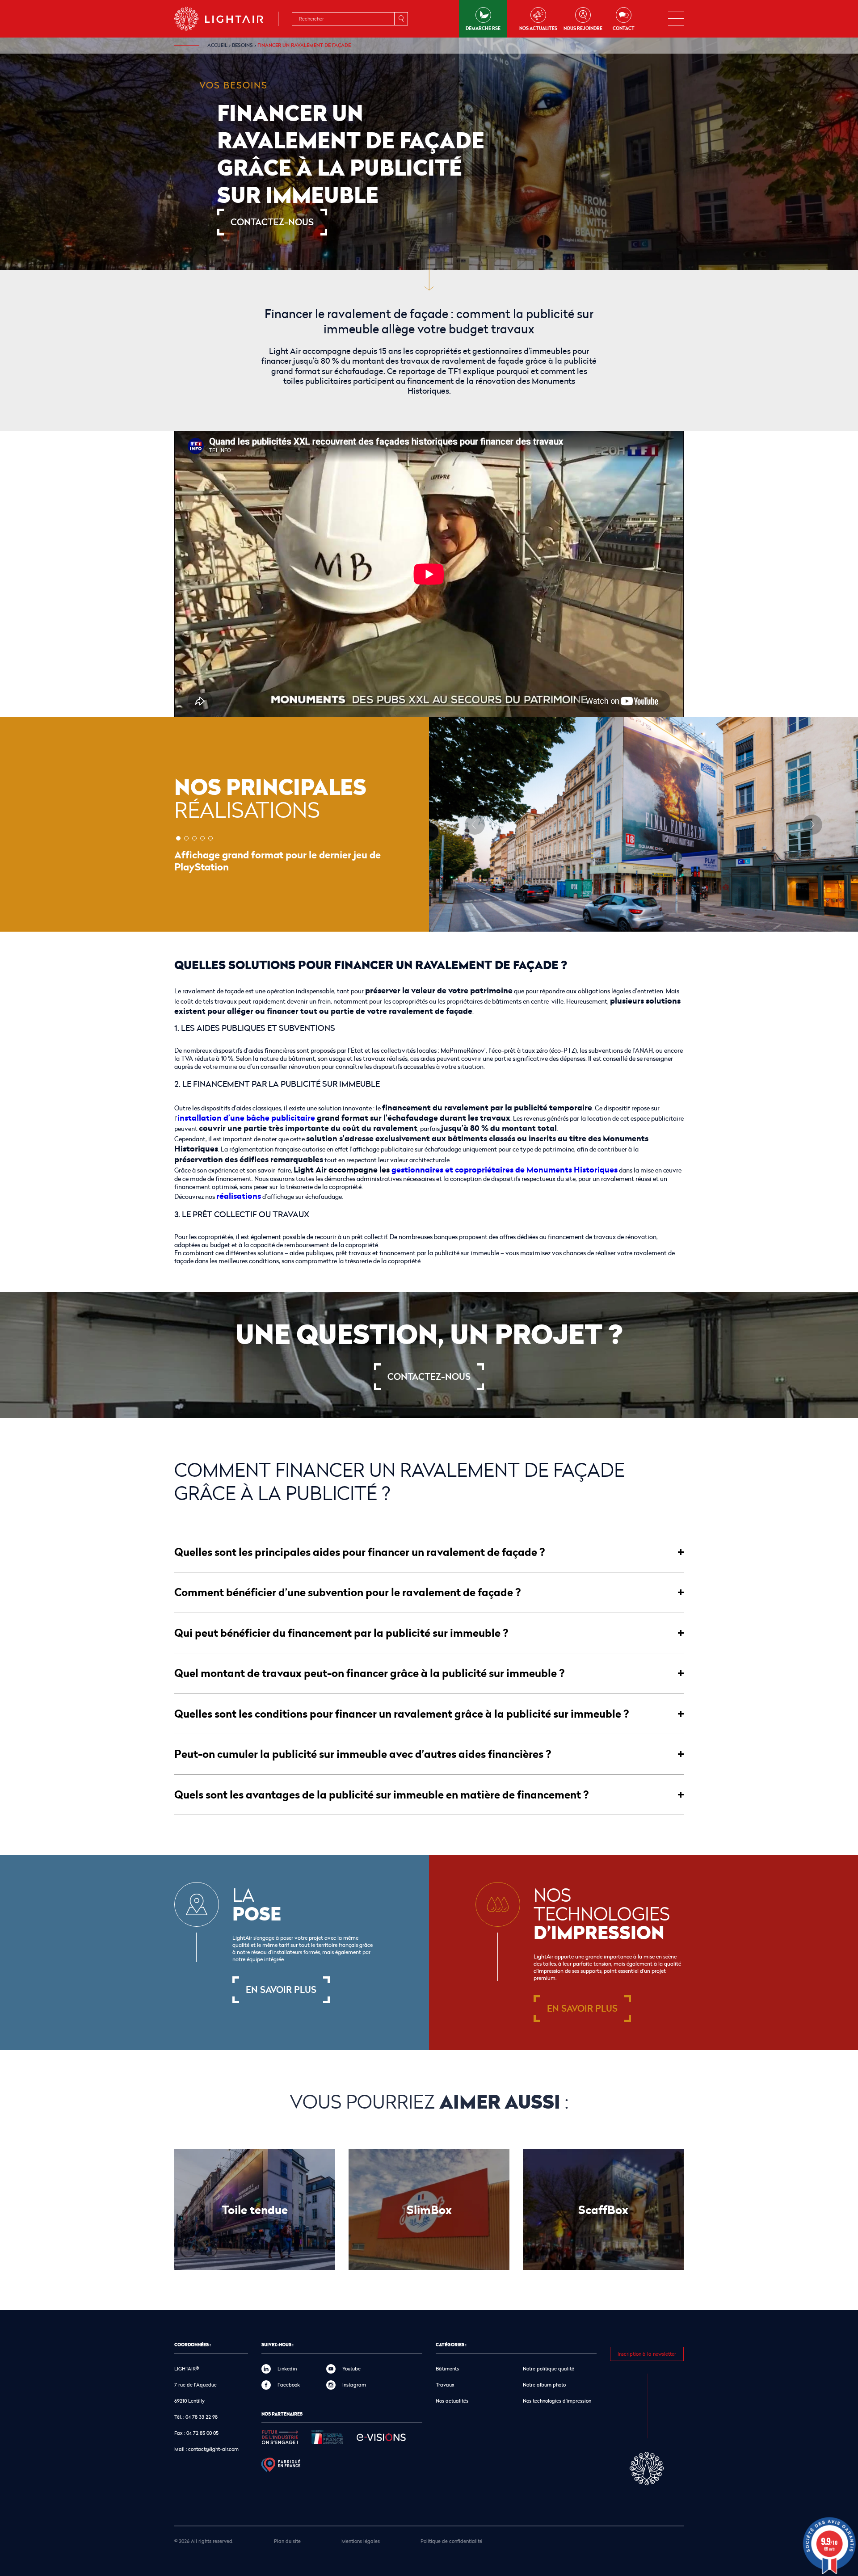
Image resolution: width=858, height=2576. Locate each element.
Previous (475, 825)
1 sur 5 (178, 838)
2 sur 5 (186, 838)
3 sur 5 (194, 838)
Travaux (445, 2385)
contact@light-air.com (213, 2449)
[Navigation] (676, 19)
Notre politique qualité (549, 2368)
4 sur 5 (202, 838)
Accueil (217, 45)
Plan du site (287, 2541)
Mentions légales (361, 2541)
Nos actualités (538, 28)
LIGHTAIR (226, 19)
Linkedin (287, 2368)
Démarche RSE (483, 28)
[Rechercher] (401, 19)
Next (812, 825)
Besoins (242, 45)
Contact (624, 28)
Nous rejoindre (583, 28)
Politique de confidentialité (451, 2541)
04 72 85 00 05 (202, 2433)
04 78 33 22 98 (202, 2417)
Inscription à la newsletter (647, 2354)
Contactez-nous (272, 222)
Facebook (289, 2385)
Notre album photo (544, 2385)
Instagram (354, 2385)
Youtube (351, 2368)
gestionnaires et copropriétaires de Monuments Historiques (505, 1169)
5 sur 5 (210, 838)
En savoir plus (281, 1990)
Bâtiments (447, 2368)
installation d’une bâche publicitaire (246, 1118)
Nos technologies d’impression (557, 2401)
